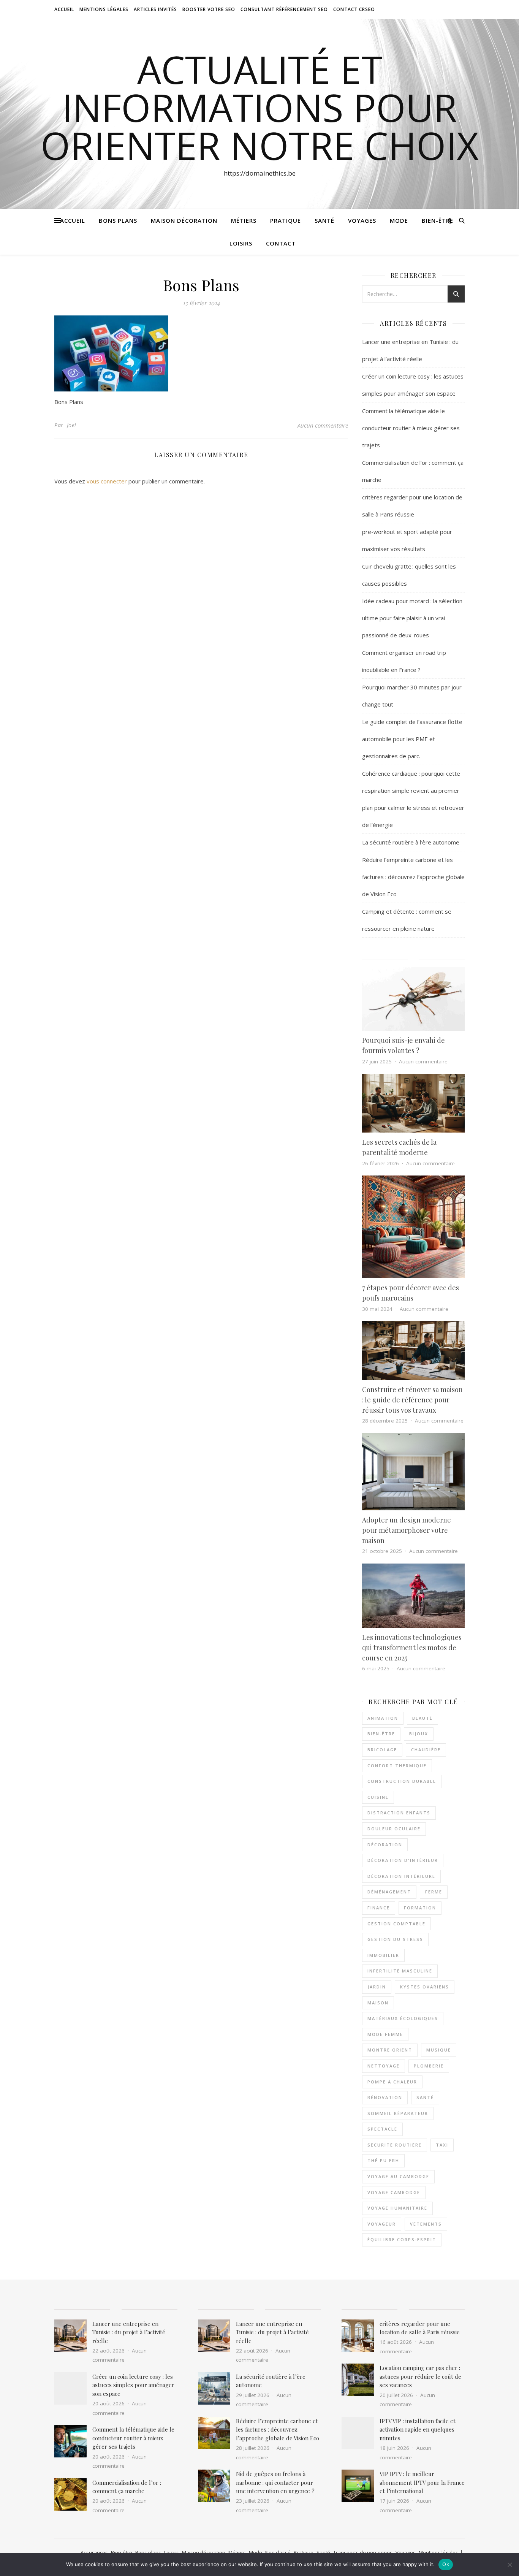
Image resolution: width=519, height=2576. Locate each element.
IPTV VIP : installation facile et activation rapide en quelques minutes (418, 2429)
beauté (422, 1718)
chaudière (426, 1750)
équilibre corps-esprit (402, 2239)
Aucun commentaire (323, 425)
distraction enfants (399, 1813)
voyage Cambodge (394, 2192)
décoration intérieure (401, 1876)
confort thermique (397, 1766)
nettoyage (384, 2066)
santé (425, 2097)
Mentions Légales (104, 9)
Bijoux (419, 1734)
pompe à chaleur (392, 2082)
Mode (399, 220)
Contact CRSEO (354, 9)
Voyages (362, 220)
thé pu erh (383, 2160)
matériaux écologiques (403, 2018)
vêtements (426, 2224)
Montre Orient (390, 2050)
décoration (385, 1845)
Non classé (278, 2552)
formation (420, 1908)
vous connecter (107, 481)
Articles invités (155, 9)
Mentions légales (438, 2552)
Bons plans (118, 220)
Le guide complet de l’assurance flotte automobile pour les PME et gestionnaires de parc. (412, 739)
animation (383, 1718)
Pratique (286, 220)
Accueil (64, 9)
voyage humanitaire (397, 2208)
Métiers (244, 220)
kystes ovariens (425, 1987)
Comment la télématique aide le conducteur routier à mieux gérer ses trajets (411, 428)
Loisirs (241, 243)
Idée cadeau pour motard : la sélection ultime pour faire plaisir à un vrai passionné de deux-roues (412, 618)
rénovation (385, 2097)
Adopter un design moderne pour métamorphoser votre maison (407, 1530)
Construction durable (402, 1781)
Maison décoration (184, 220)
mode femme (385, 2034)
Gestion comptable (396, 1924)
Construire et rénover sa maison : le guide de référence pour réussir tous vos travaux (412, 1400)
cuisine (378, 1797)
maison (378, 2003)
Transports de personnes (363, 2552)
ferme (434, 1892)
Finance (379, 1908)
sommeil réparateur (398, 2113)
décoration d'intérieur (403, 1860)
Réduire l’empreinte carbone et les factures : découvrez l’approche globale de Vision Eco (413, 877)
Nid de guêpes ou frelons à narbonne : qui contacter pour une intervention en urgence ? (275, 2482)
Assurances (94, 2552)
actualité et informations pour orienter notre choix (260, 107)
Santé (324, 220)
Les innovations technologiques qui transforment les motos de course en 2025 (412, 1648)
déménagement (389, 1892)
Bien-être (438, 220)
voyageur (382, 2224)
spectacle (382, 2129)
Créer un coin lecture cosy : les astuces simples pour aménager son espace (133, 2385)
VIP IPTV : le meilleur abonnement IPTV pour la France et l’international (422, 2482)
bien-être (381, 1734)
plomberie (429, 2066)
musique (439, 2050)
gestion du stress (395, 1939)
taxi (442, 2145)
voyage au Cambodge (398, 2176)
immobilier (383, 1955)
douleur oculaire (394, 1829)
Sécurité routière (395, 2145)
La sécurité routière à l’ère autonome (411, 842)
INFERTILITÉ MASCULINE (400, 1971)
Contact (281, 243)
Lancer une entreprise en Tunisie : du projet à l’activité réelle (129, 2332)
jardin (377, 1987)
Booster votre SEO (209, 9)
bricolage (382, 1750)
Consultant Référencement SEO (284, 9)
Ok (446, 2564)
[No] (510, 2565)
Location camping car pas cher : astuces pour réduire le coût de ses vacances (420, 2376)
